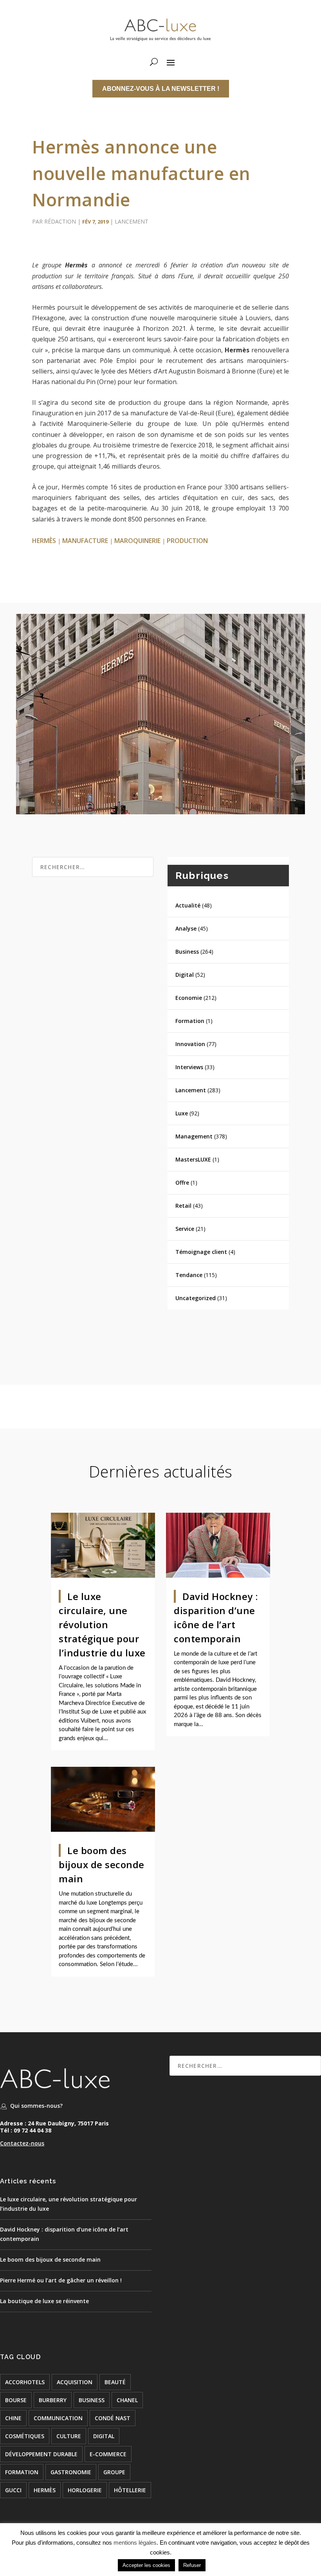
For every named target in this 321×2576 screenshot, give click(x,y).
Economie (189, 998)
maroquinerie (137, 541)
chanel (127, 2400)
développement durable (41, 2454)
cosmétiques (25, 2436)
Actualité (188, 905)
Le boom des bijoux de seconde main (102, 1864)
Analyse (186, 928)
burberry (53, 2400)
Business (187, 952)
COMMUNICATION (58, 2418)
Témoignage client (201, 1252)
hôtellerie (130, 2490)
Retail (183, 1206)
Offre (182, 1182)
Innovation (190, 1044)
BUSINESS (92, 2400)
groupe (114, 2472)
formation (22, 2472)
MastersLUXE (193, 1159)
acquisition (75, 2382)
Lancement (132, 221)
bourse (16, 2400)
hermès (44, 541)
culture (69, 2436)
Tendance (189, 1275)
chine (13, 2418)
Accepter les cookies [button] (146, 2565)
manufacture (85, 541)
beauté (115, 2382)
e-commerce (108, 2454)
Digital (185, 975)
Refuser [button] (192, 2565)
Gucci (13, 2490)
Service (185, 1229)
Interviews (189, 1067)
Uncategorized (196, 1298)
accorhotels (25, 2382)
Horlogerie (85, 2490)
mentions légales (135, 2543)
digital (104, 2436)
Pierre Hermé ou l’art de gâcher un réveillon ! (61, 2280)
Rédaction (60, 221)
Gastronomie (71, 2472)
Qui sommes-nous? (36, 2106)
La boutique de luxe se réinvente (44, 2301)
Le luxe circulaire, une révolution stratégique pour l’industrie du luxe (102, 1624)
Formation (190, 1021)
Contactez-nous (22, 2143)
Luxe (182, 1113)
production (187, 541)
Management (194, 1136)
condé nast (113, 2418)
